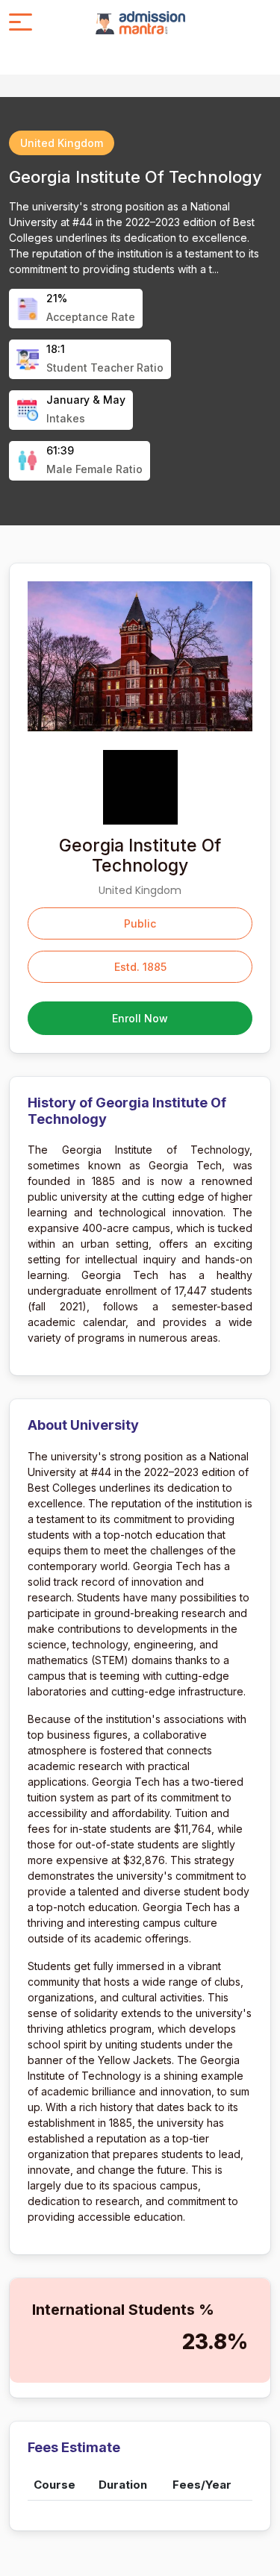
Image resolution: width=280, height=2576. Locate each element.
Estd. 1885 (140, 967)
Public (140, 923)
